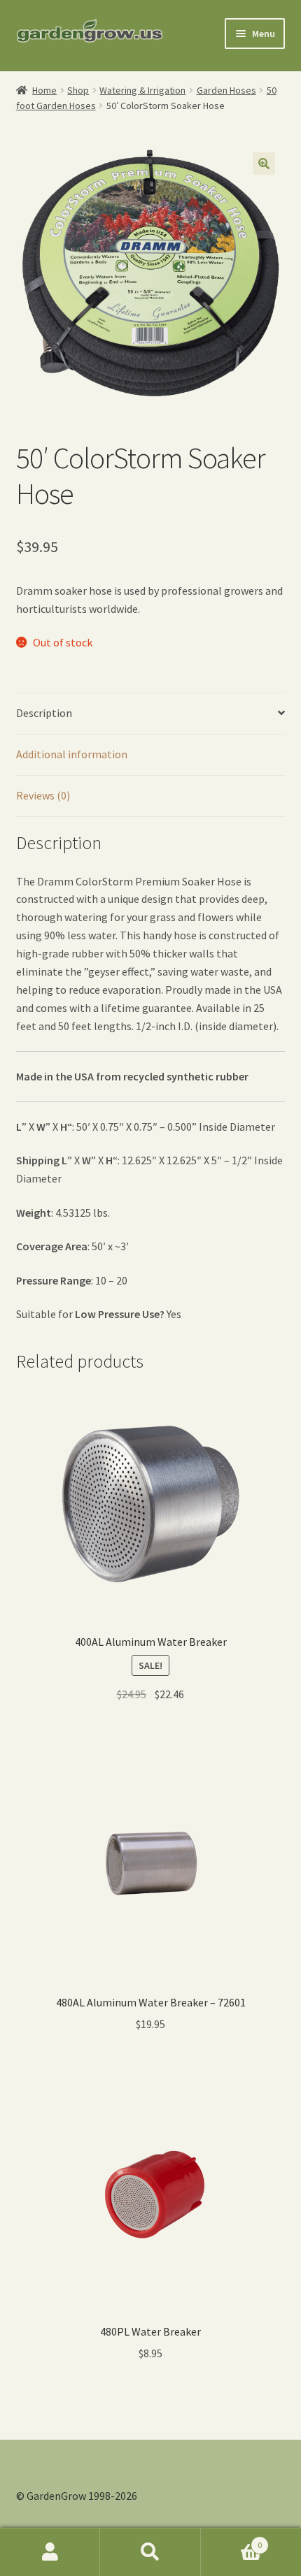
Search (150, 2552)
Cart (232, 2540)
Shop (78, 90)
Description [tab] (44, 713)
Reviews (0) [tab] (43, 795)
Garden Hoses (226, 90)
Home (44, 90)
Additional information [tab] (72, 754)
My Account (50, 2552)
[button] (264, 164)
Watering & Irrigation (142, 90)
